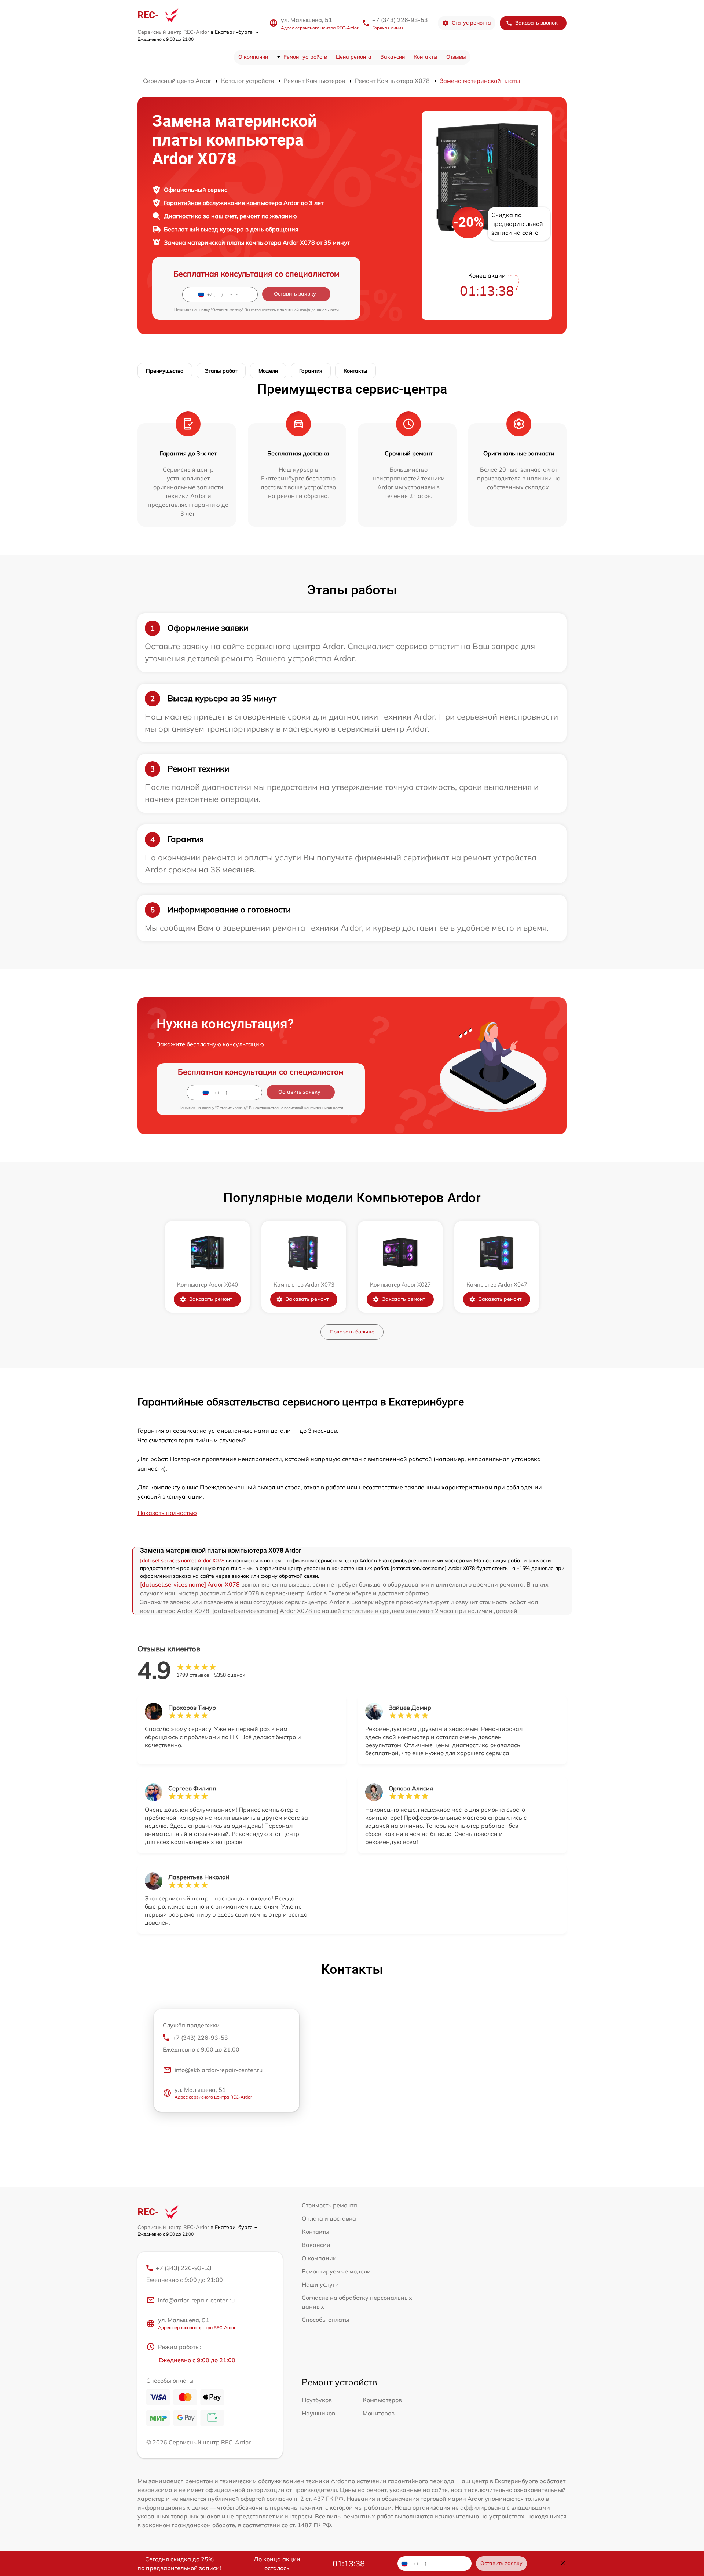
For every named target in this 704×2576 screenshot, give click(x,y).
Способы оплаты (325, 2320)
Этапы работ (221, 371)
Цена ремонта (354, 57)
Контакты (426, 57)
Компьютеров (382, 2400)
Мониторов (379, 2413)
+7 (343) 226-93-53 (400, 20)
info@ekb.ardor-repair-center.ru (219, 2070)
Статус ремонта (471, 23)
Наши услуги (320, 2284)
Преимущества (165, 371)
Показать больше (352, 1332)
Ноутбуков (317, 2400)
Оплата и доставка (329, 2218)
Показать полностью (167, 1513)
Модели (268, 371)
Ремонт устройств (305, 57)
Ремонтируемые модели (336, 2271)
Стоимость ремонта (329, 2205)
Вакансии (393, 57)
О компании (253, 57)
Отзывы (456, 57)
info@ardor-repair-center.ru (196, 2300)
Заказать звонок (536, 23)
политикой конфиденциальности (309, 310)
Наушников (318, 2413)
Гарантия (311, 371)
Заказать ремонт (211, 1299)
